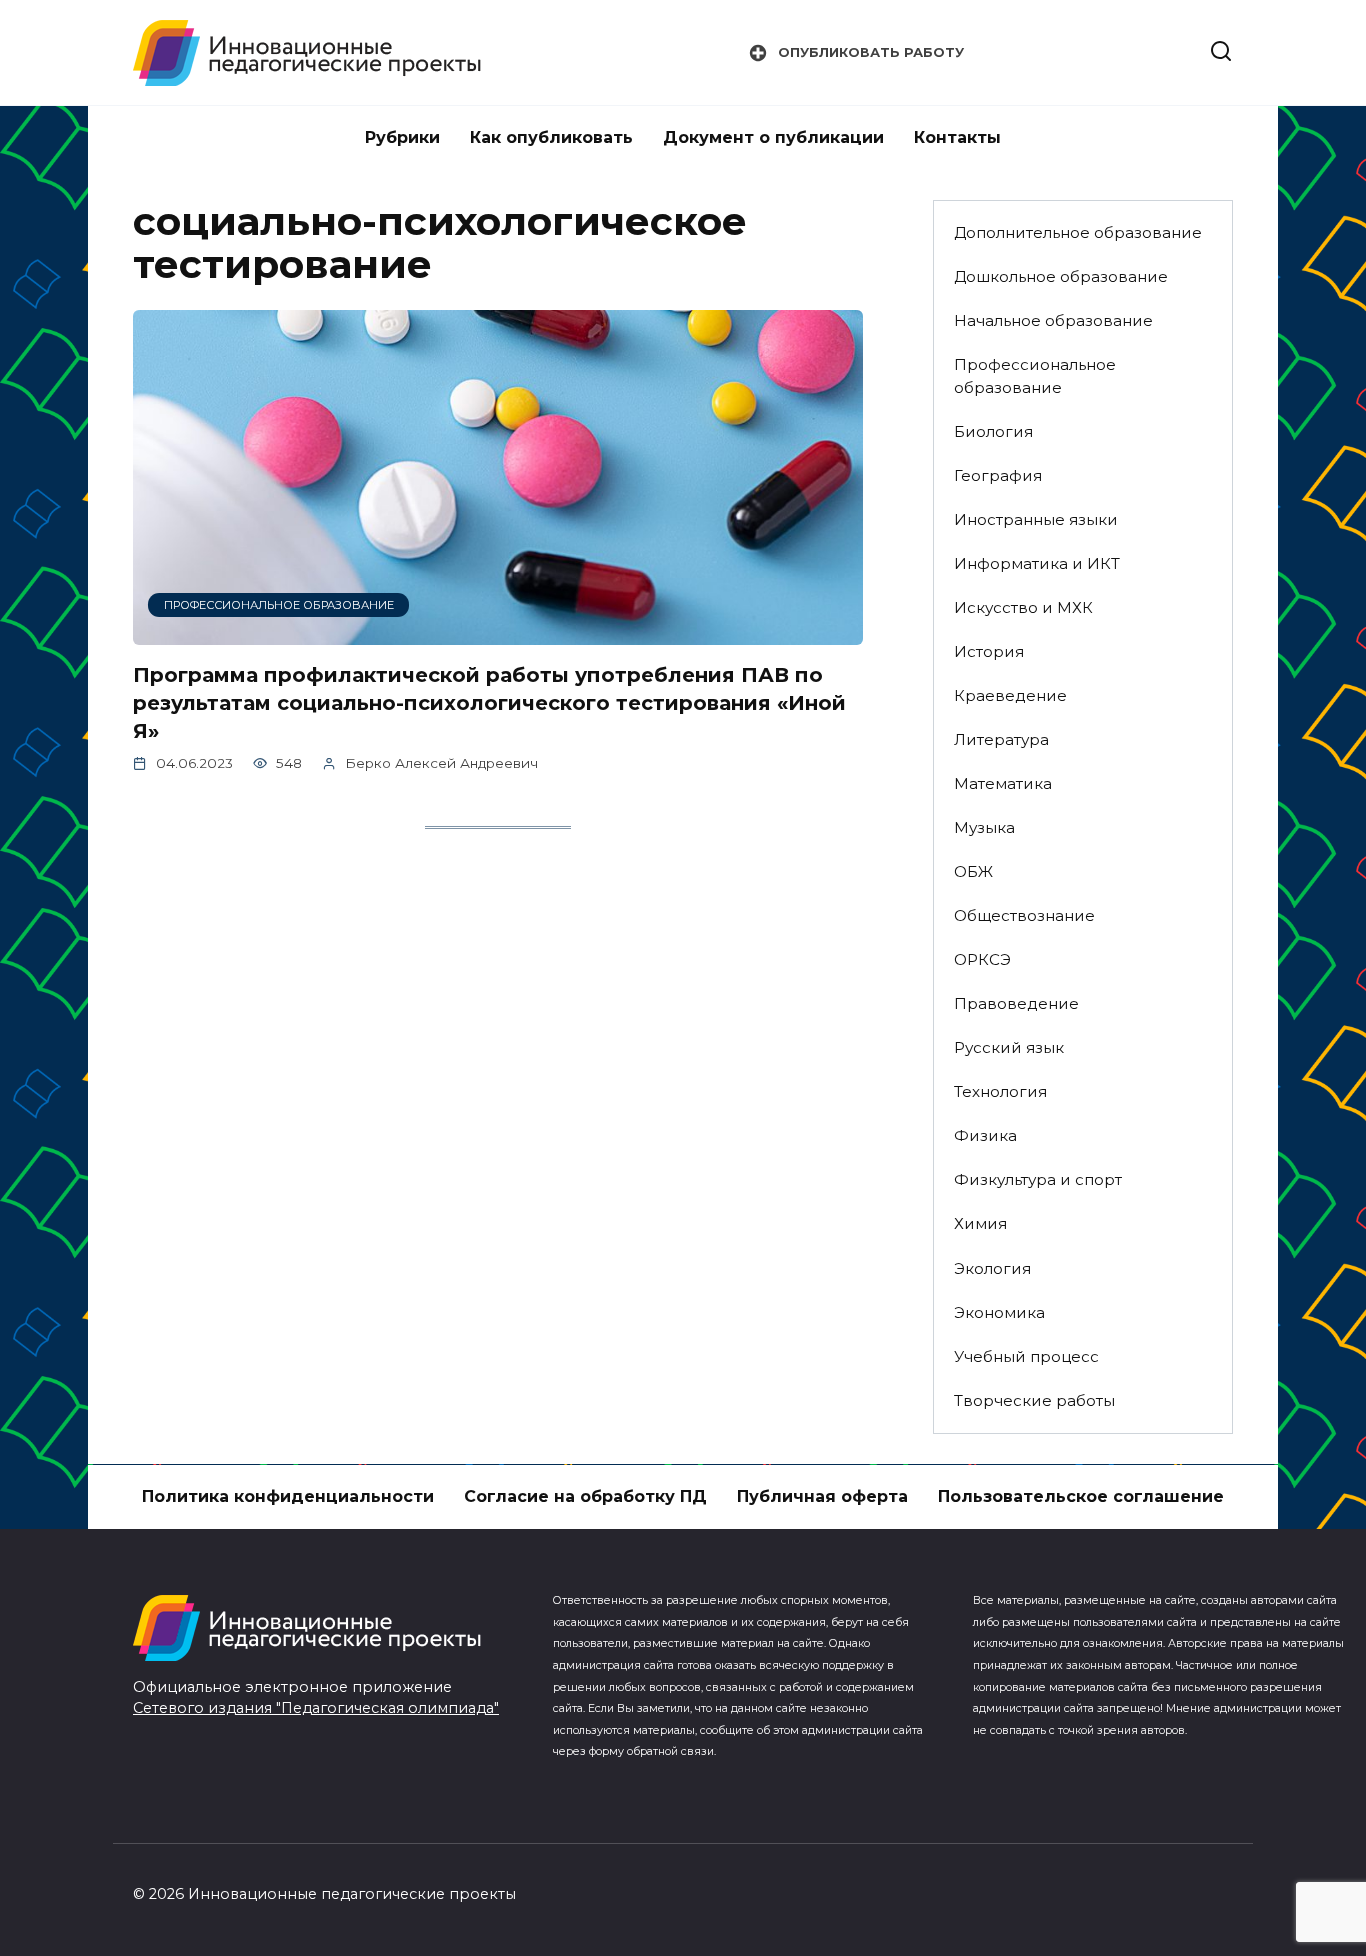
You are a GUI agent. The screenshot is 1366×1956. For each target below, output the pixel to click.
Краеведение (1010, 695)
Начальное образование (1053, 320)
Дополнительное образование (1078, 232)
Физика (985, 1135)
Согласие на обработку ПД (585, 1496)
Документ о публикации (773, 137)
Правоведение (1016, 1003)
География (998, 475)
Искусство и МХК (1023, 607)
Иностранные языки (1036, 519)
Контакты (957, 137)
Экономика (999, 1312)
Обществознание (1024, 915)
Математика (1003, 783)
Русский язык (1009, 1047)
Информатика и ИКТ (1037, 563)
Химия (980, 1223)
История (989, 651)
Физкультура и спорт (1038, 1179)
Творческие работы (1034, 1400)
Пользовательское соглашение (1081, 1496)
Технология (1000, 1091)
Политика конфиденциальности (288, 1496)
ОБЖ (973, 871)
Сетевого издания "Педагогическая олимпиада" (316, 1708)
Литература (1001, 739)
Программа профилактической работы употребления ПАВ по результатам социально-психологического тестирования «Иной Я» (489, 703)
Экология (992, 1268)
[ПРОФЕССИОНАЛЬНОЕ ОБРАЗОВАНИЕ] (498, 632)
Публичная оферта (822, 1496)
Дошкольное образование (1061, 276)
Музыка (984, 827)
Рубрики (402, 137)
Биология (993, 431)
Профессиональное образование (1035, 376)
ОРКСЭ (982, 959)
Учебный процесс (1026, 1356)
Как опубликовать (551, 137)
